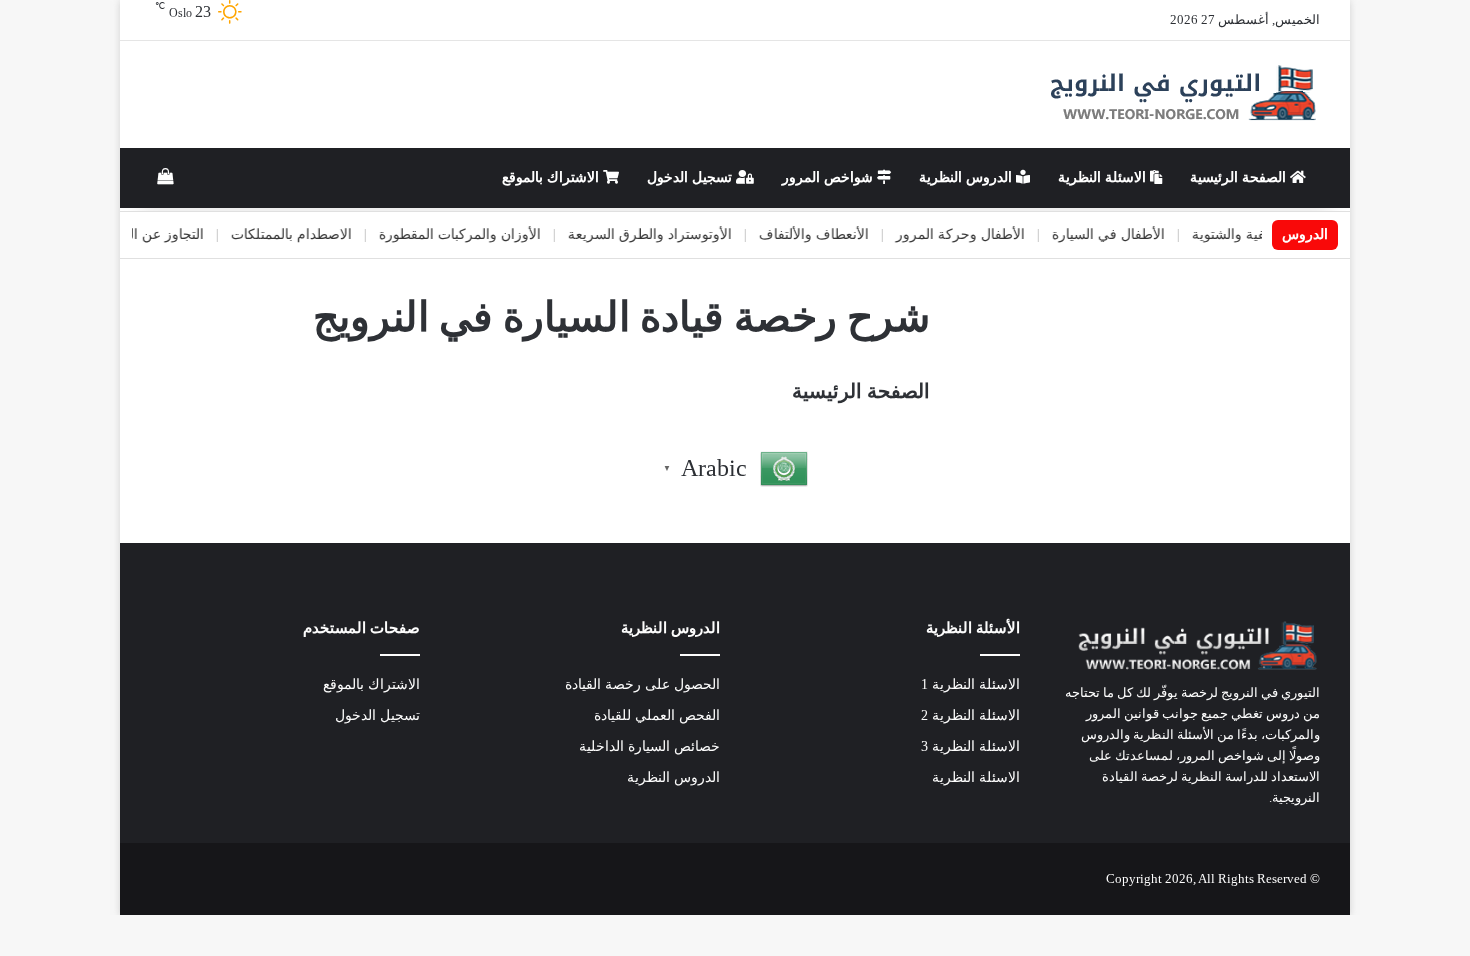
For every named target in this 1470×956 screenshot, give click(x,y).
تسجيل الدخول (691, 177)
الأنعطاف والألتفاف (832, 234)
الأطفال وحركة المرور (978, 234)
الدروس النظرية (967, 177)
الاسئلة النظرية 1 (970, 684)
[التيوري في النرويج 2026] (1181, 94)
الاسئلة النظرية (1104, 177)
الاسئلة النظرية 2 (970, 715)
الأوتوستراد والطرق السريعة (668, 234)
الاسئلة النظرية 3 (970, 746)
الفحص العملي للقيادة (657, 715)
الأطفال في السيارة (1126, 234)
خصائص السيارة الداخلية (649, 746)
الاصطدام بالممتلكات (309, 234)
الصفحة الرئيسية (1240, 177)
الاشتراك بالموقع (552, 177)
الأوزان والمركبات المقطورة (478, 234)
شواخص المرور (829, 177)
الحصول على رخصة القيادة (642, 684)
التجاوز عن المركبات (163, 234)
